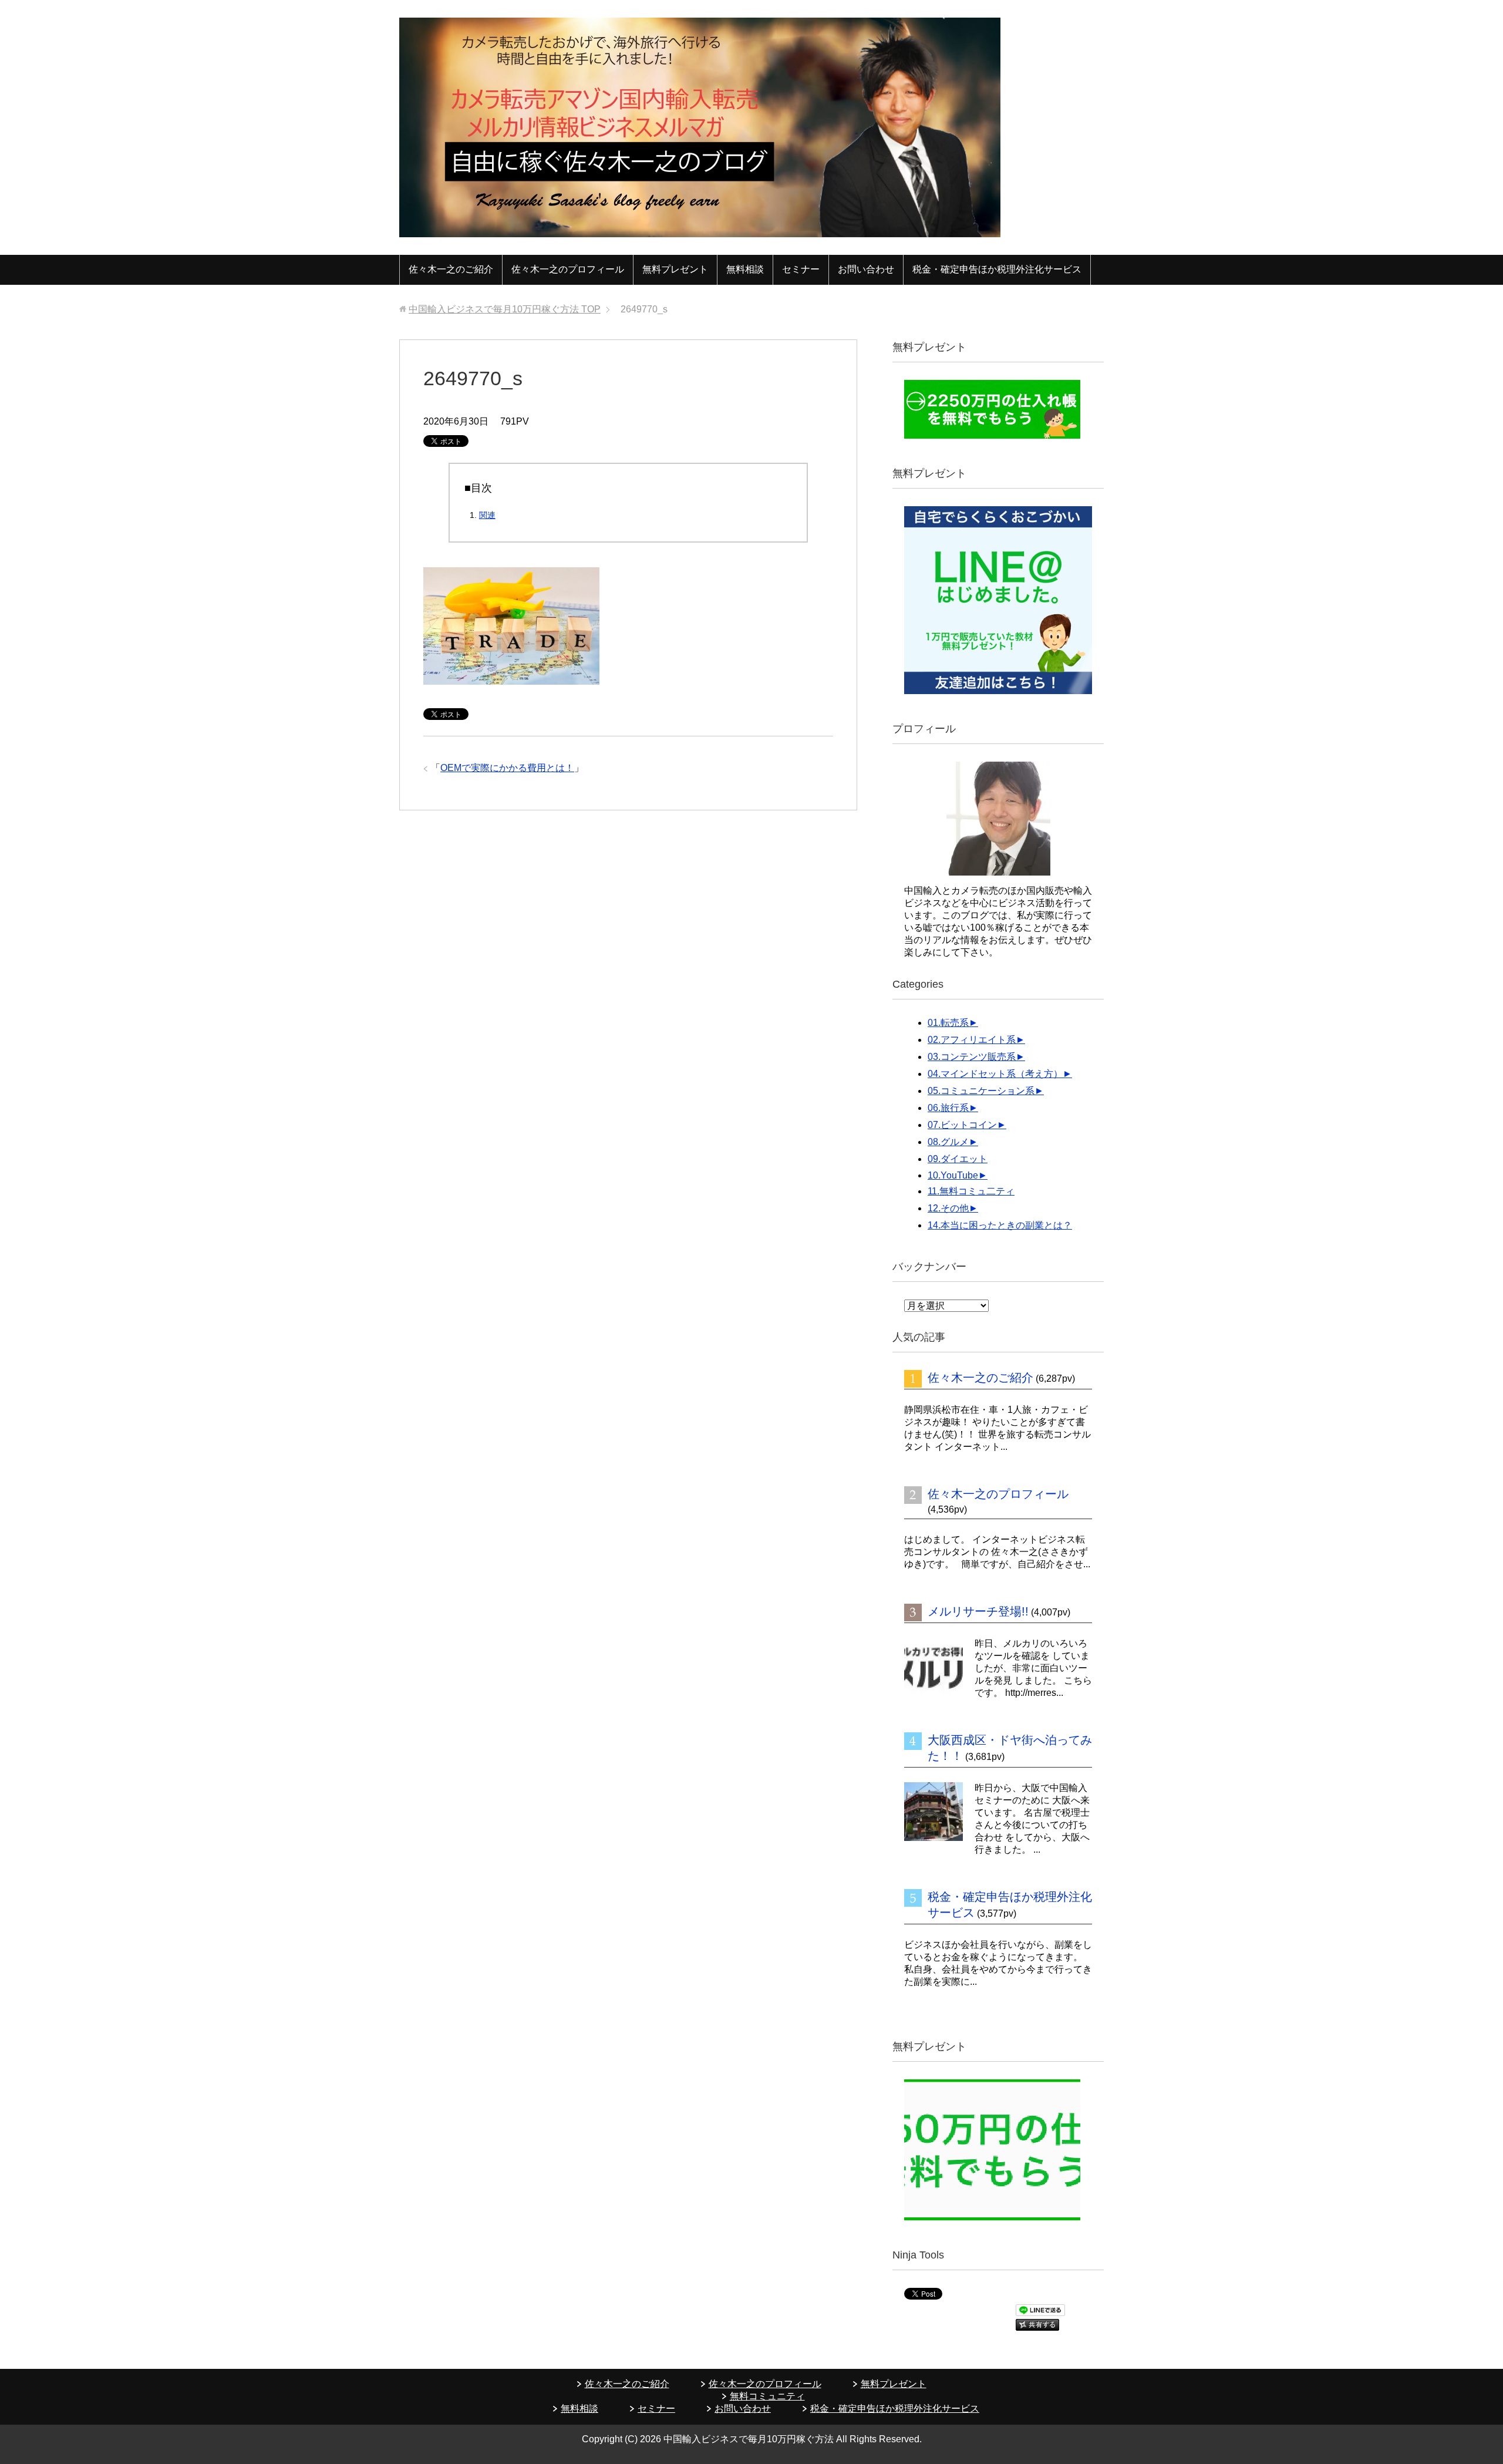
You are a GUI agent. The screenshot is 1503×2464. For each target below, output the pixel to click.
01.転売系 (948, 1023)
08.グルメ (948, 1142)
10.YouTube (953, 1175)
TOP (505, 309)
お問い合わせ (866, 269)
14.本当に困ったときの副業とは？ (1000, 1225)
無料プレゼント (675, 269)
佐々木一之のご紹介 (451, 269)
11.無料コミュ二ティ (971, 1191)
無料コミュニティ (767, 2396)
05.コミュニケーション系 (981, 1091)
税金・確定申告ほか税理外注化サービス (997, 269)
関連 (487, 515)
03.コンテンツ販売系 (972, 1057)
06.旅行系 (948, 1108)
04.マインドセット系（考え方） (995, 1074)
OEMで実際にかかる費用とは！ (507, 768)
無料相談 (745, 269)
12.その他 (948, 1208)
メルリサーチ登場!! (978, 1611)
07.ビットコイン (962, 1125)
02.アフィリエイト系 (972, 1040)
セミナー (801, 269)
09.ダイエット (958, 1159)
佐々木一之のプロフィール (568, 269)
